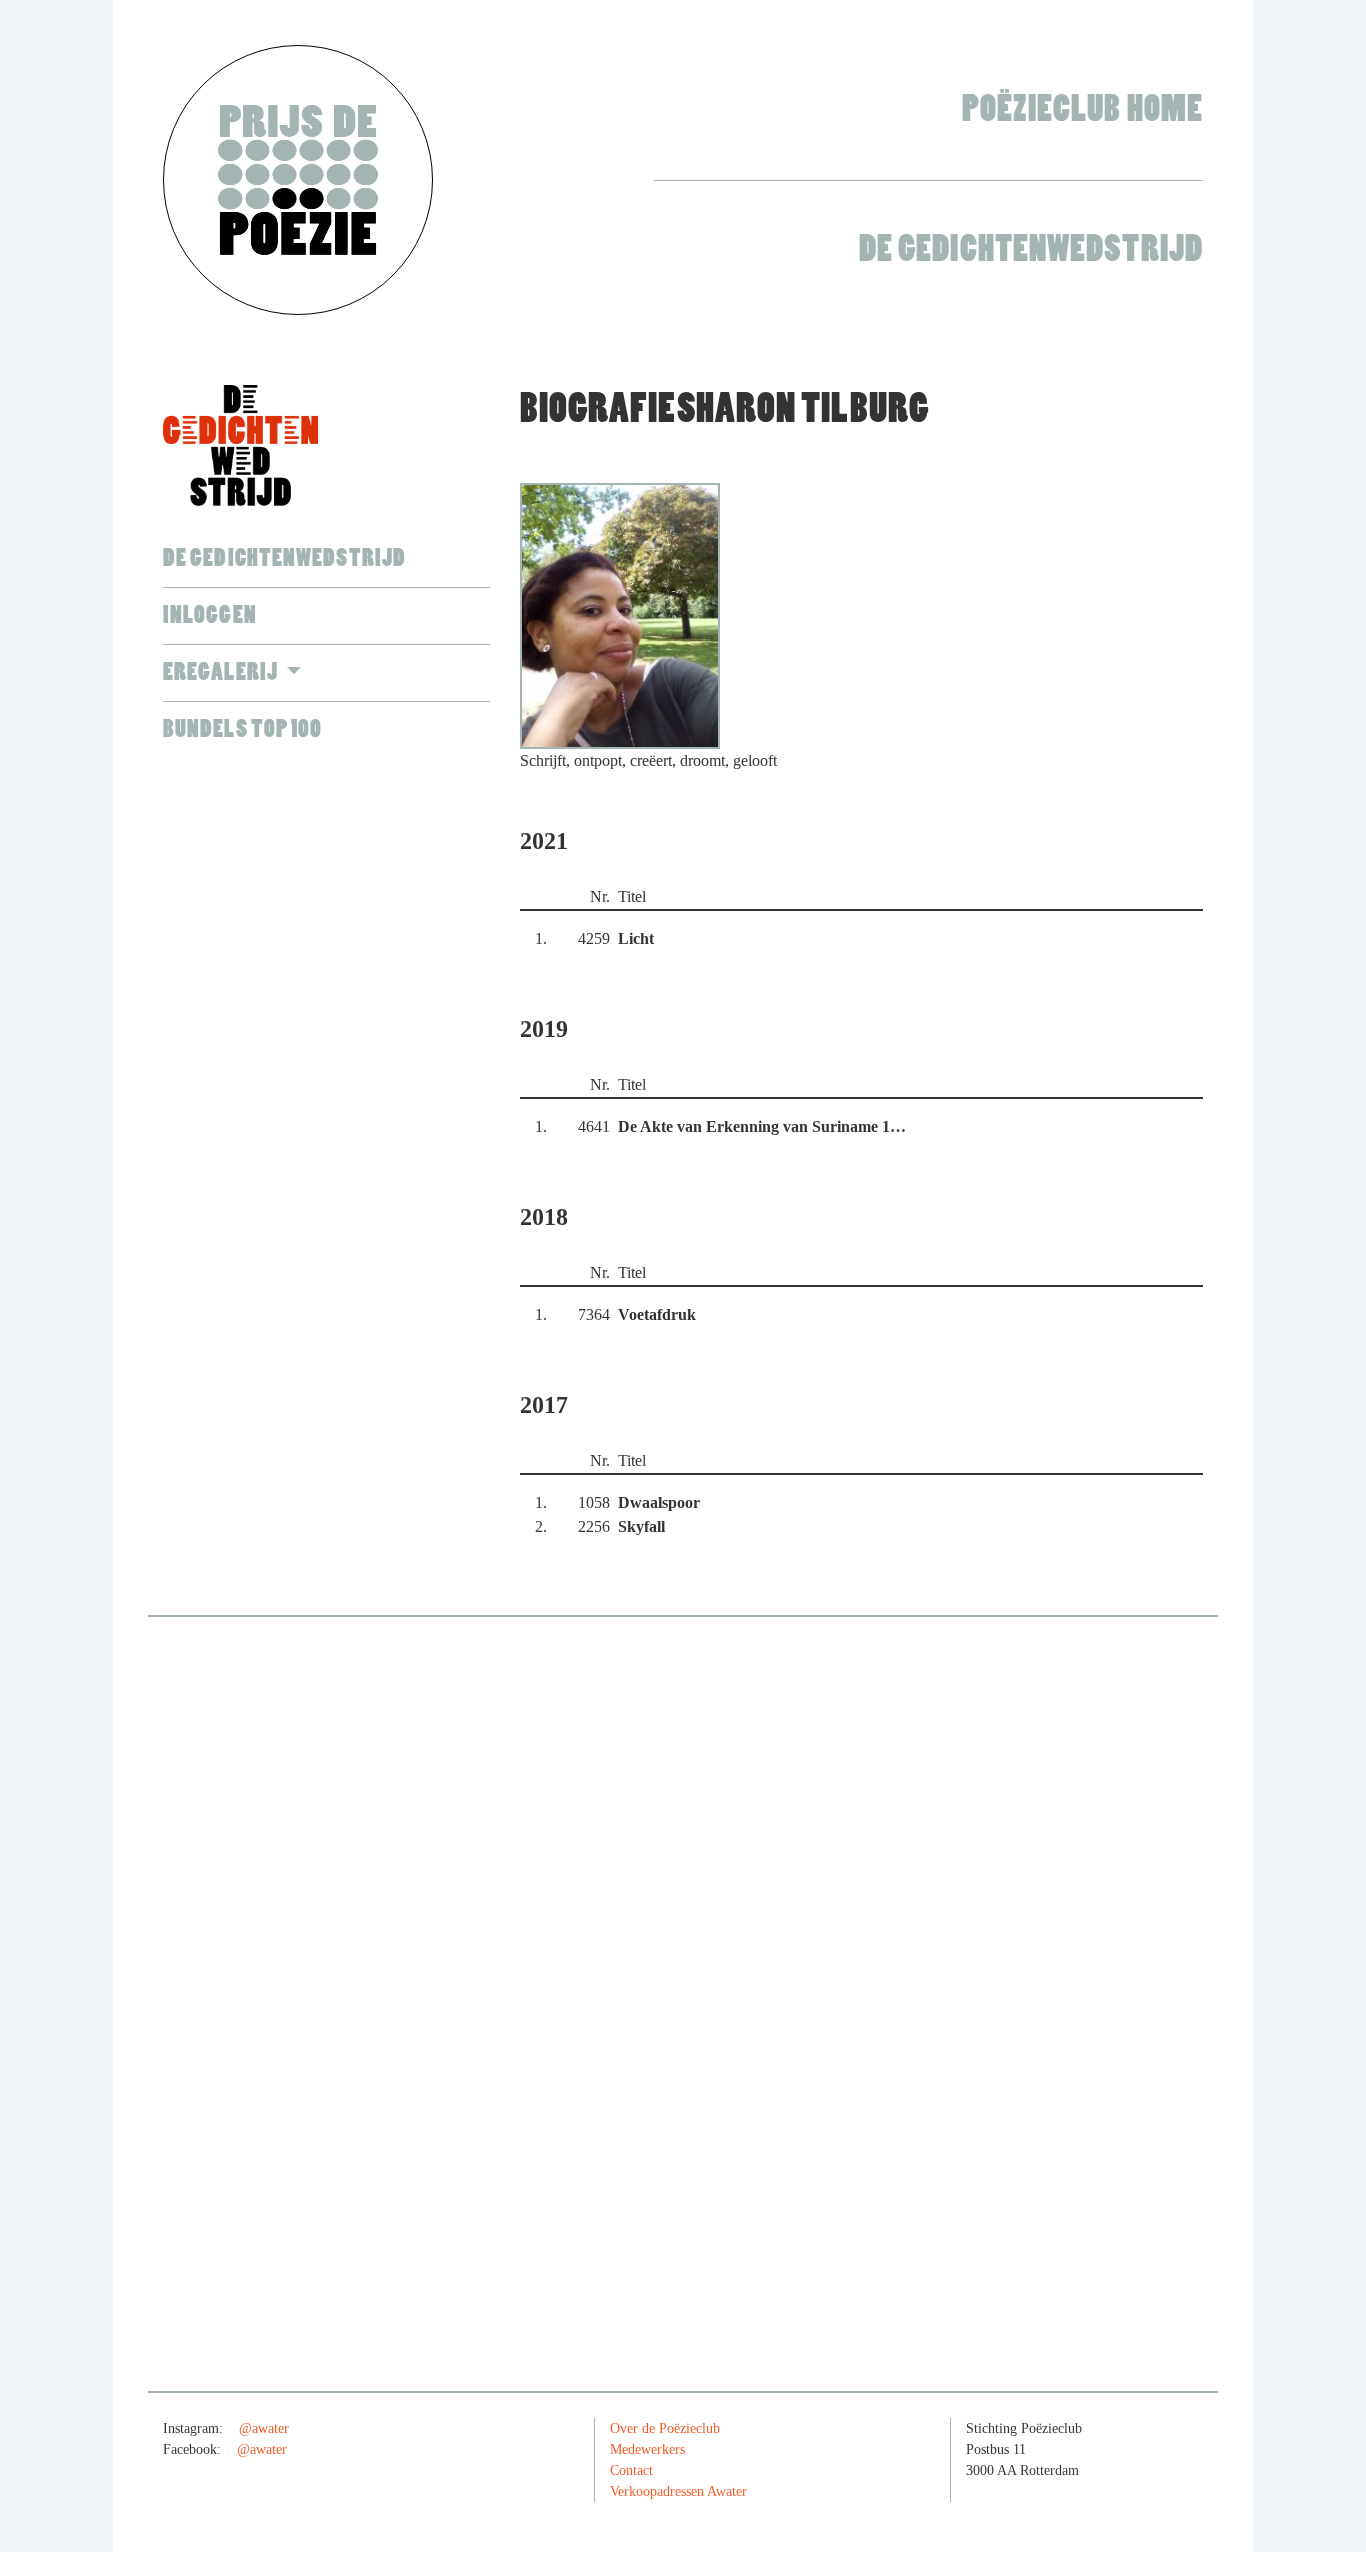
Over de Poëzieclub (665, 2428)
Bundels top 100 (243, 729)
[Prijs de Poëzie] (298, 180)
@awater (264, 2428)
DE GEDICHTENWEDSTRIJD (284, 558)
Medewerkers (647, 2449)
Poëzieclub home (1083, 110)
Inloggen (210, 615)
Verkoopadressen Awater (678, 2491)
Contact (631, 2470)
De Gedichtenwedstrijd (1031, 250)
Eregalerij (222, 672)
